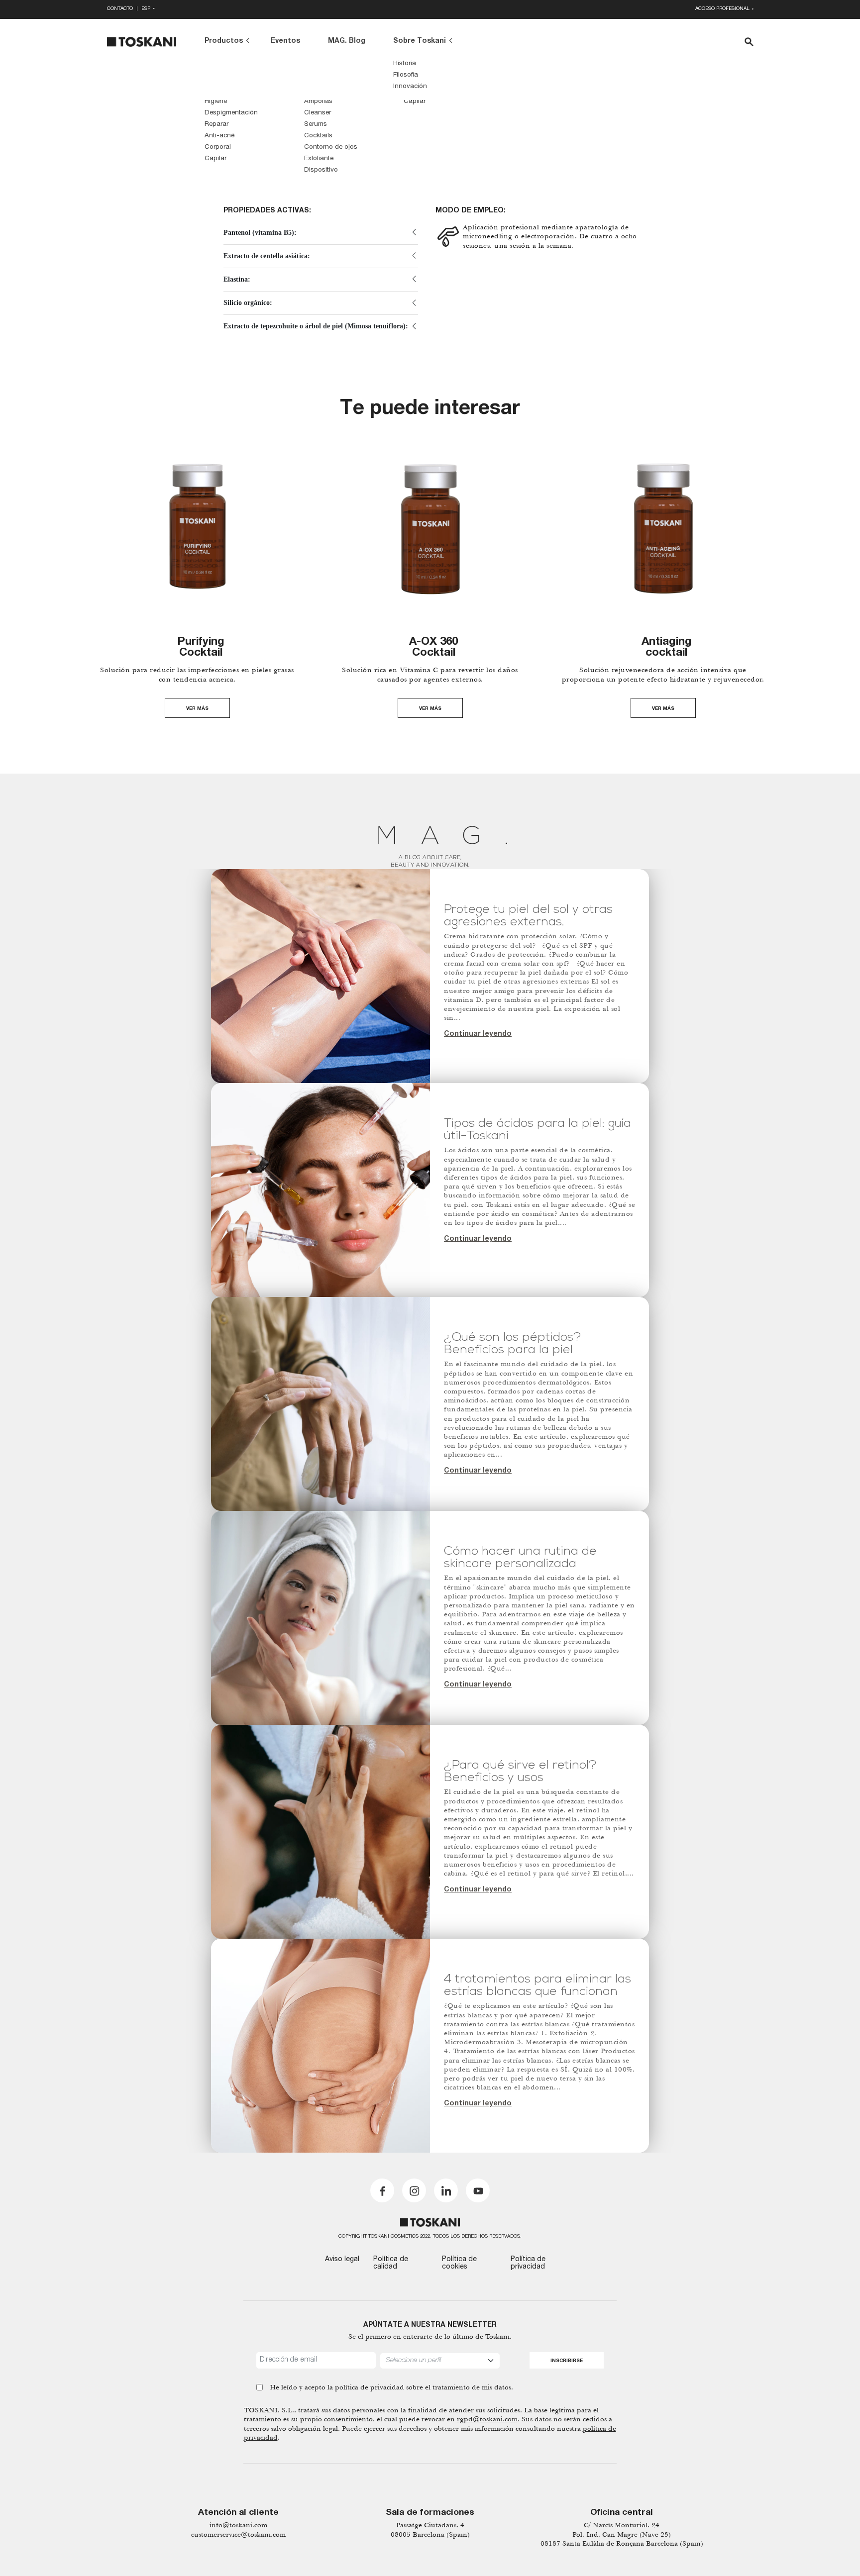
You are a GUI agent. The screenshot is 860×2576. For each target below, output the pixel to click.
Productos (224, 41)
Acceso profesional (723, 9)
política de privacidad (370, 2387)
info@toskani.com (238, 2525)
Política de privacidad (528, 2263)
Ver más (197, 709)
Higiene (216, 102)
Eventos (285, 41)
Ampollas (318, 102)
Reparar (216, 125)
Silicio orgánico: (248, 303)
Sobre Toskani (420, 41)
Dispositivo (321, 170)
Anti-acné (219, 136)
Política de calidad (391, 2263)
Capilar (215, 159)
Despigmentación (231, 113)
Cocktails (318, 136)
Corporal (218, 148)
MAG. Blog (347, 41)
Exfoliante (319, 159)
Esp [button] (147, 9)
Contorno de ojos (331, 148)
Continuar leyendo (478, 1034)
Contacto (120, 9)
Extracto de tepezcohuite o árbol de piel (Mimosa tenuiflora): (316, 326)
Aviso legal (342, 2260)
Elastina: (237, 279)
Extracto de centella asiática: (267, 256)
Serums (316, 125)
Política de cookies (459, 2263)
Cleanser (318, 113)
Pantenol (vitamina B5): (260, 233)
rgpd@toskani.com (487, 2419)
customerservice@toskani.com (238, 2534)
